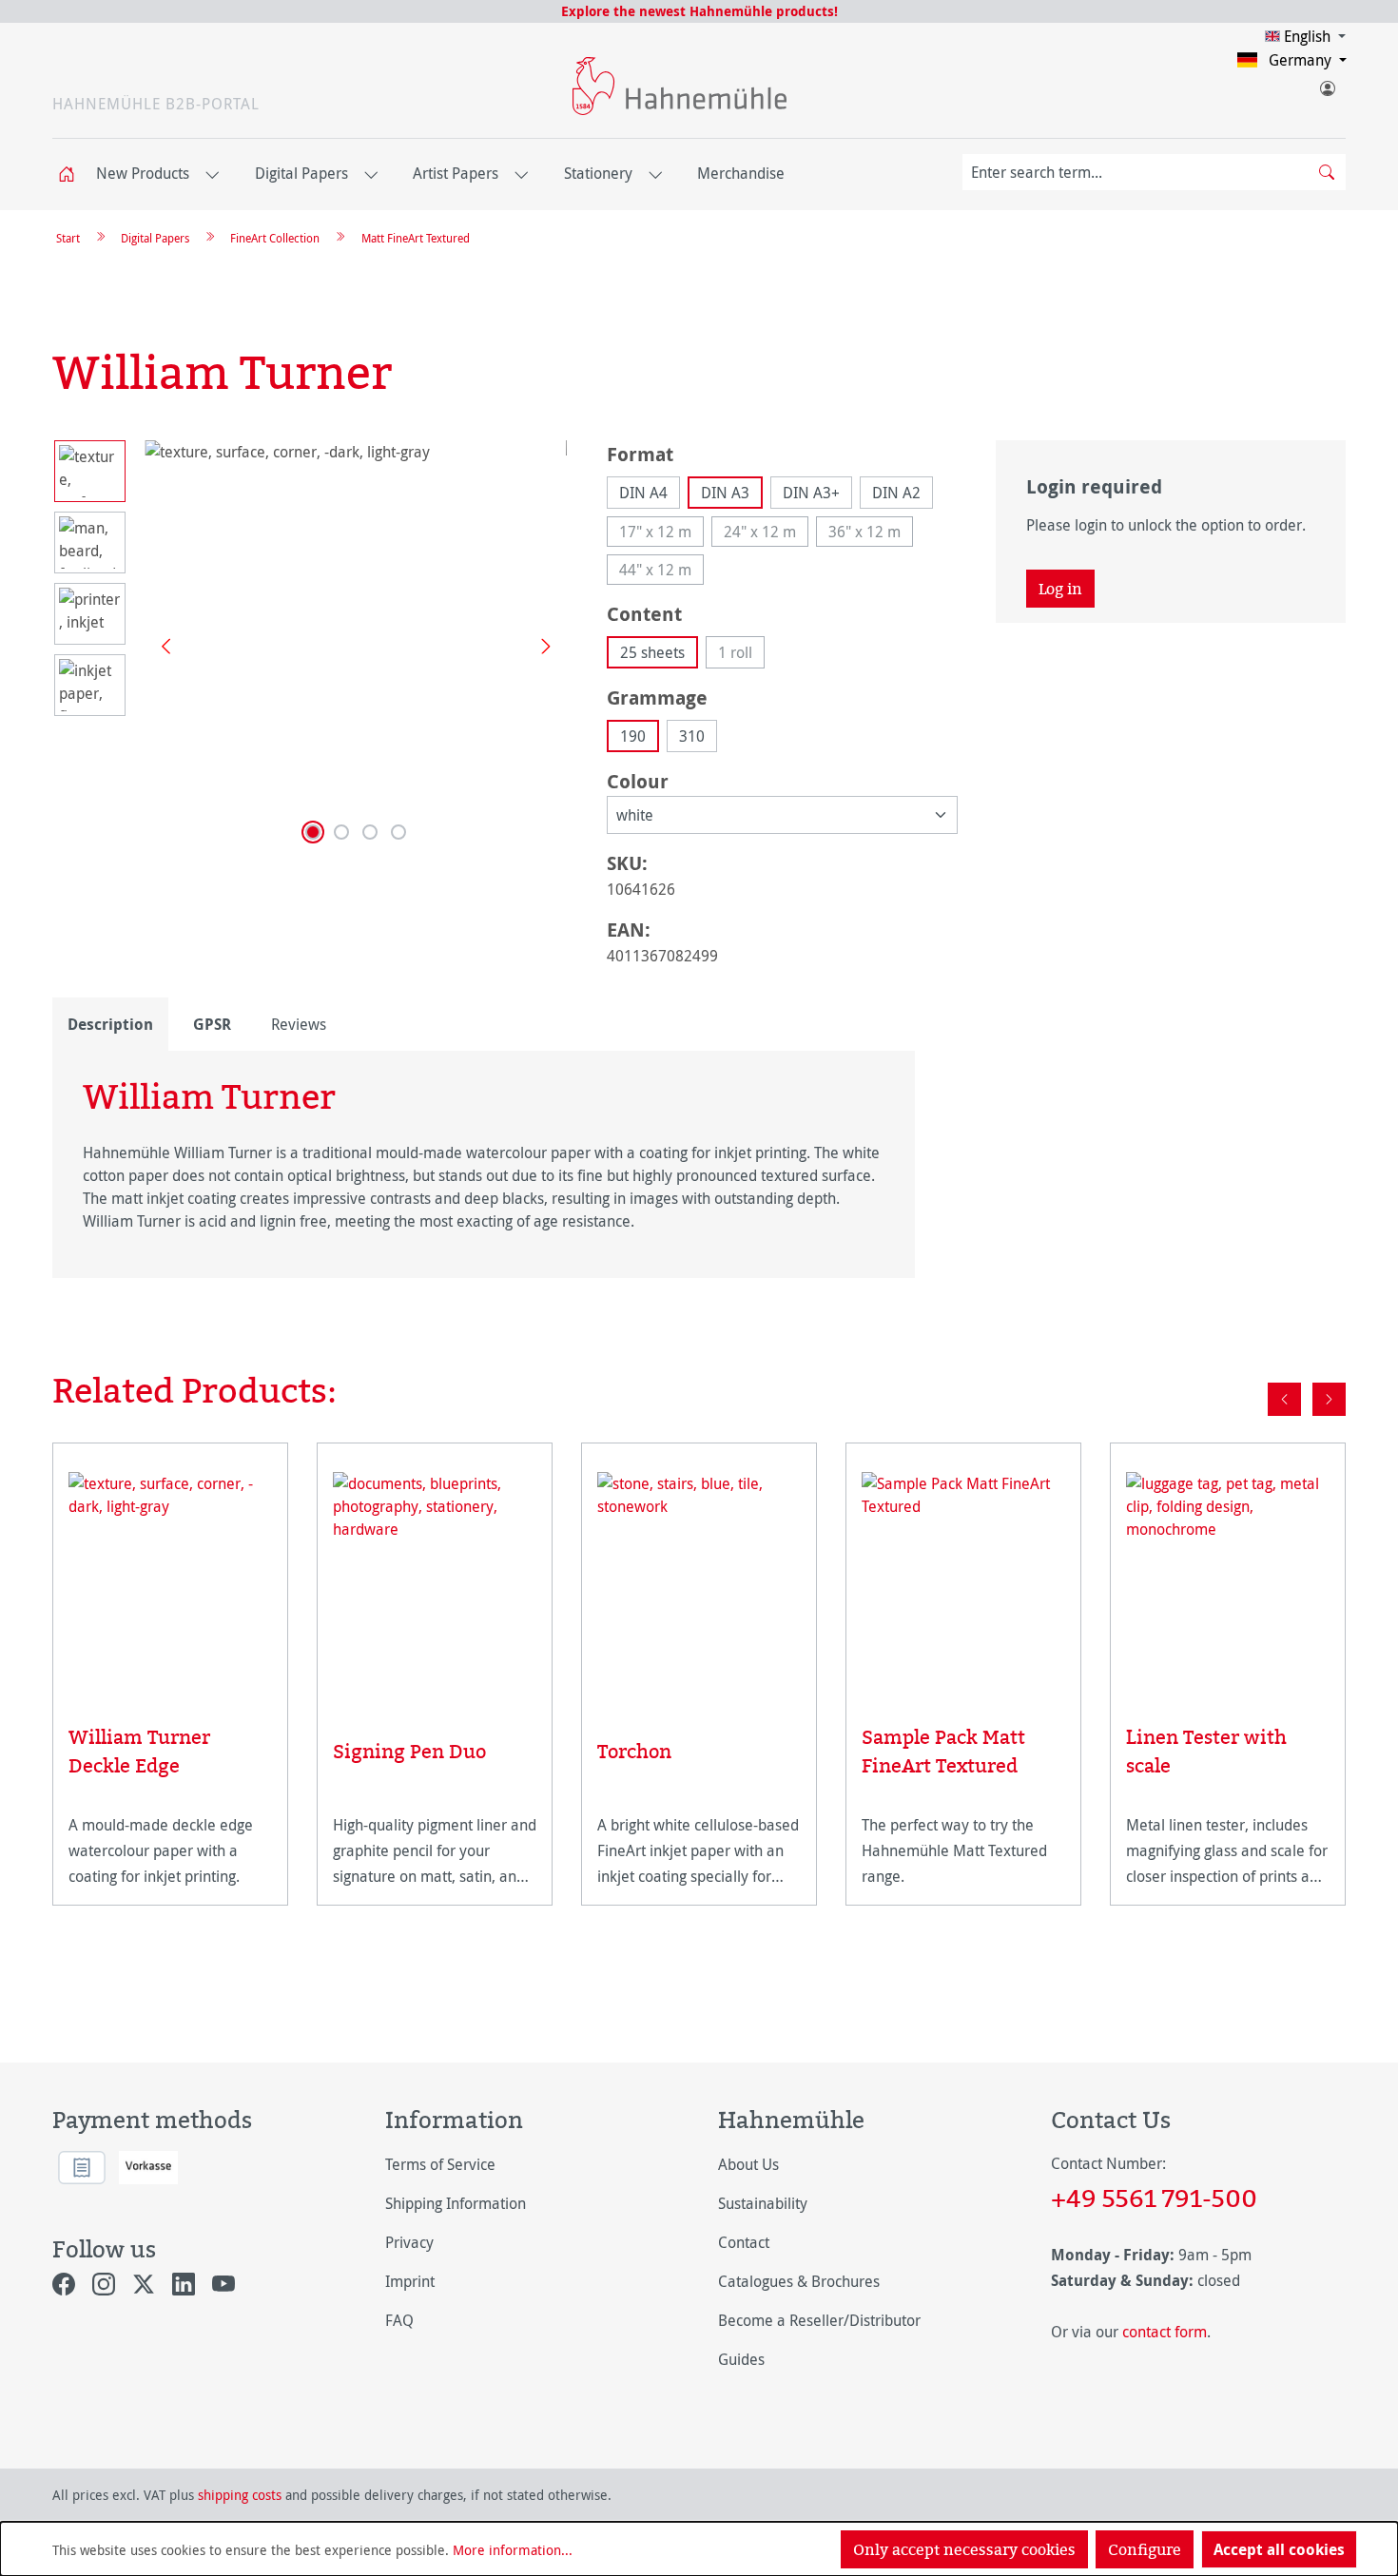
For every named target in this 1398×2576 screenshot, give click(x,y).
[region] (311, 645)
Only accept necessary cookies (964, 2549)
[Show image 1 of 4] (313, 832)
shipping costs (240, 2495)
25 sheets (652, 652)
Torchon (634, 1751)
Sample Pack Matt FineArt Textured (943, 1751)
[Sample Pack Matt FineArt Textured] (963, 1574)
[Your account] (1327, 85)
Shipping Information (456, 2203)
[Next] (539, 645)
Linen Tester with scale (1206, 1751)
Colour (638, 781)
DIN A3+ (811, 493)
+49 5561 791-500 (1154, 2198)
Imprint (410, 2281)
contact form (1165, 2332)
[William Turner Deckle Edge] (170, 1574)
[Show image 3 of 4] (370, 832)
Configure (1145, 2549)
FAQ (399, 2320)
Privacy (409, 2242)
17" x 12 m (661, 534)
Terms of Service (440, 2164)
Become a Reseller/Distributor (819, 2320)
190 (633, 736)
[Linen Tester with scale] (1228, 1574)
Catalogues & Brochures (799, 2281)
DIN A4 (643, 493)
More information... (513, 2550)
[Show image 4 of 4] (398, 832)
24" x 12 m (766, 534)
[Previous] (159, 645)
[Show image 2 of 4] (341, 832)
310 (692, 736)
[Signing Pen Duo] (435, 1581)
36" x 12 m (871, 534)
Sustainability (763, 2203)
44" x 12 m (661, 572)
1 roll (741, 655)
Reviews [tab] (299, 1024)
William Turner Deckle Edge (139, 1751)
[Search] (1327, 172)
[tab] (110, 1024)
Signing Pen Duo (409, 1751)
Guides (741, 2359)
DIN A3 (725, 493)
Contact (744, 2242)
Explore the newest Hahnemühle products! (699, 11)
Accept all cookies (1279, 2549)
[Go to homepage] (680, 86)
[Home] (72, 174)
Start (68, 238)
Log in (1060, 589)
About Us (748, 2164)
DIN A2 (896, 493)
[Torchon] (699, 1581)
